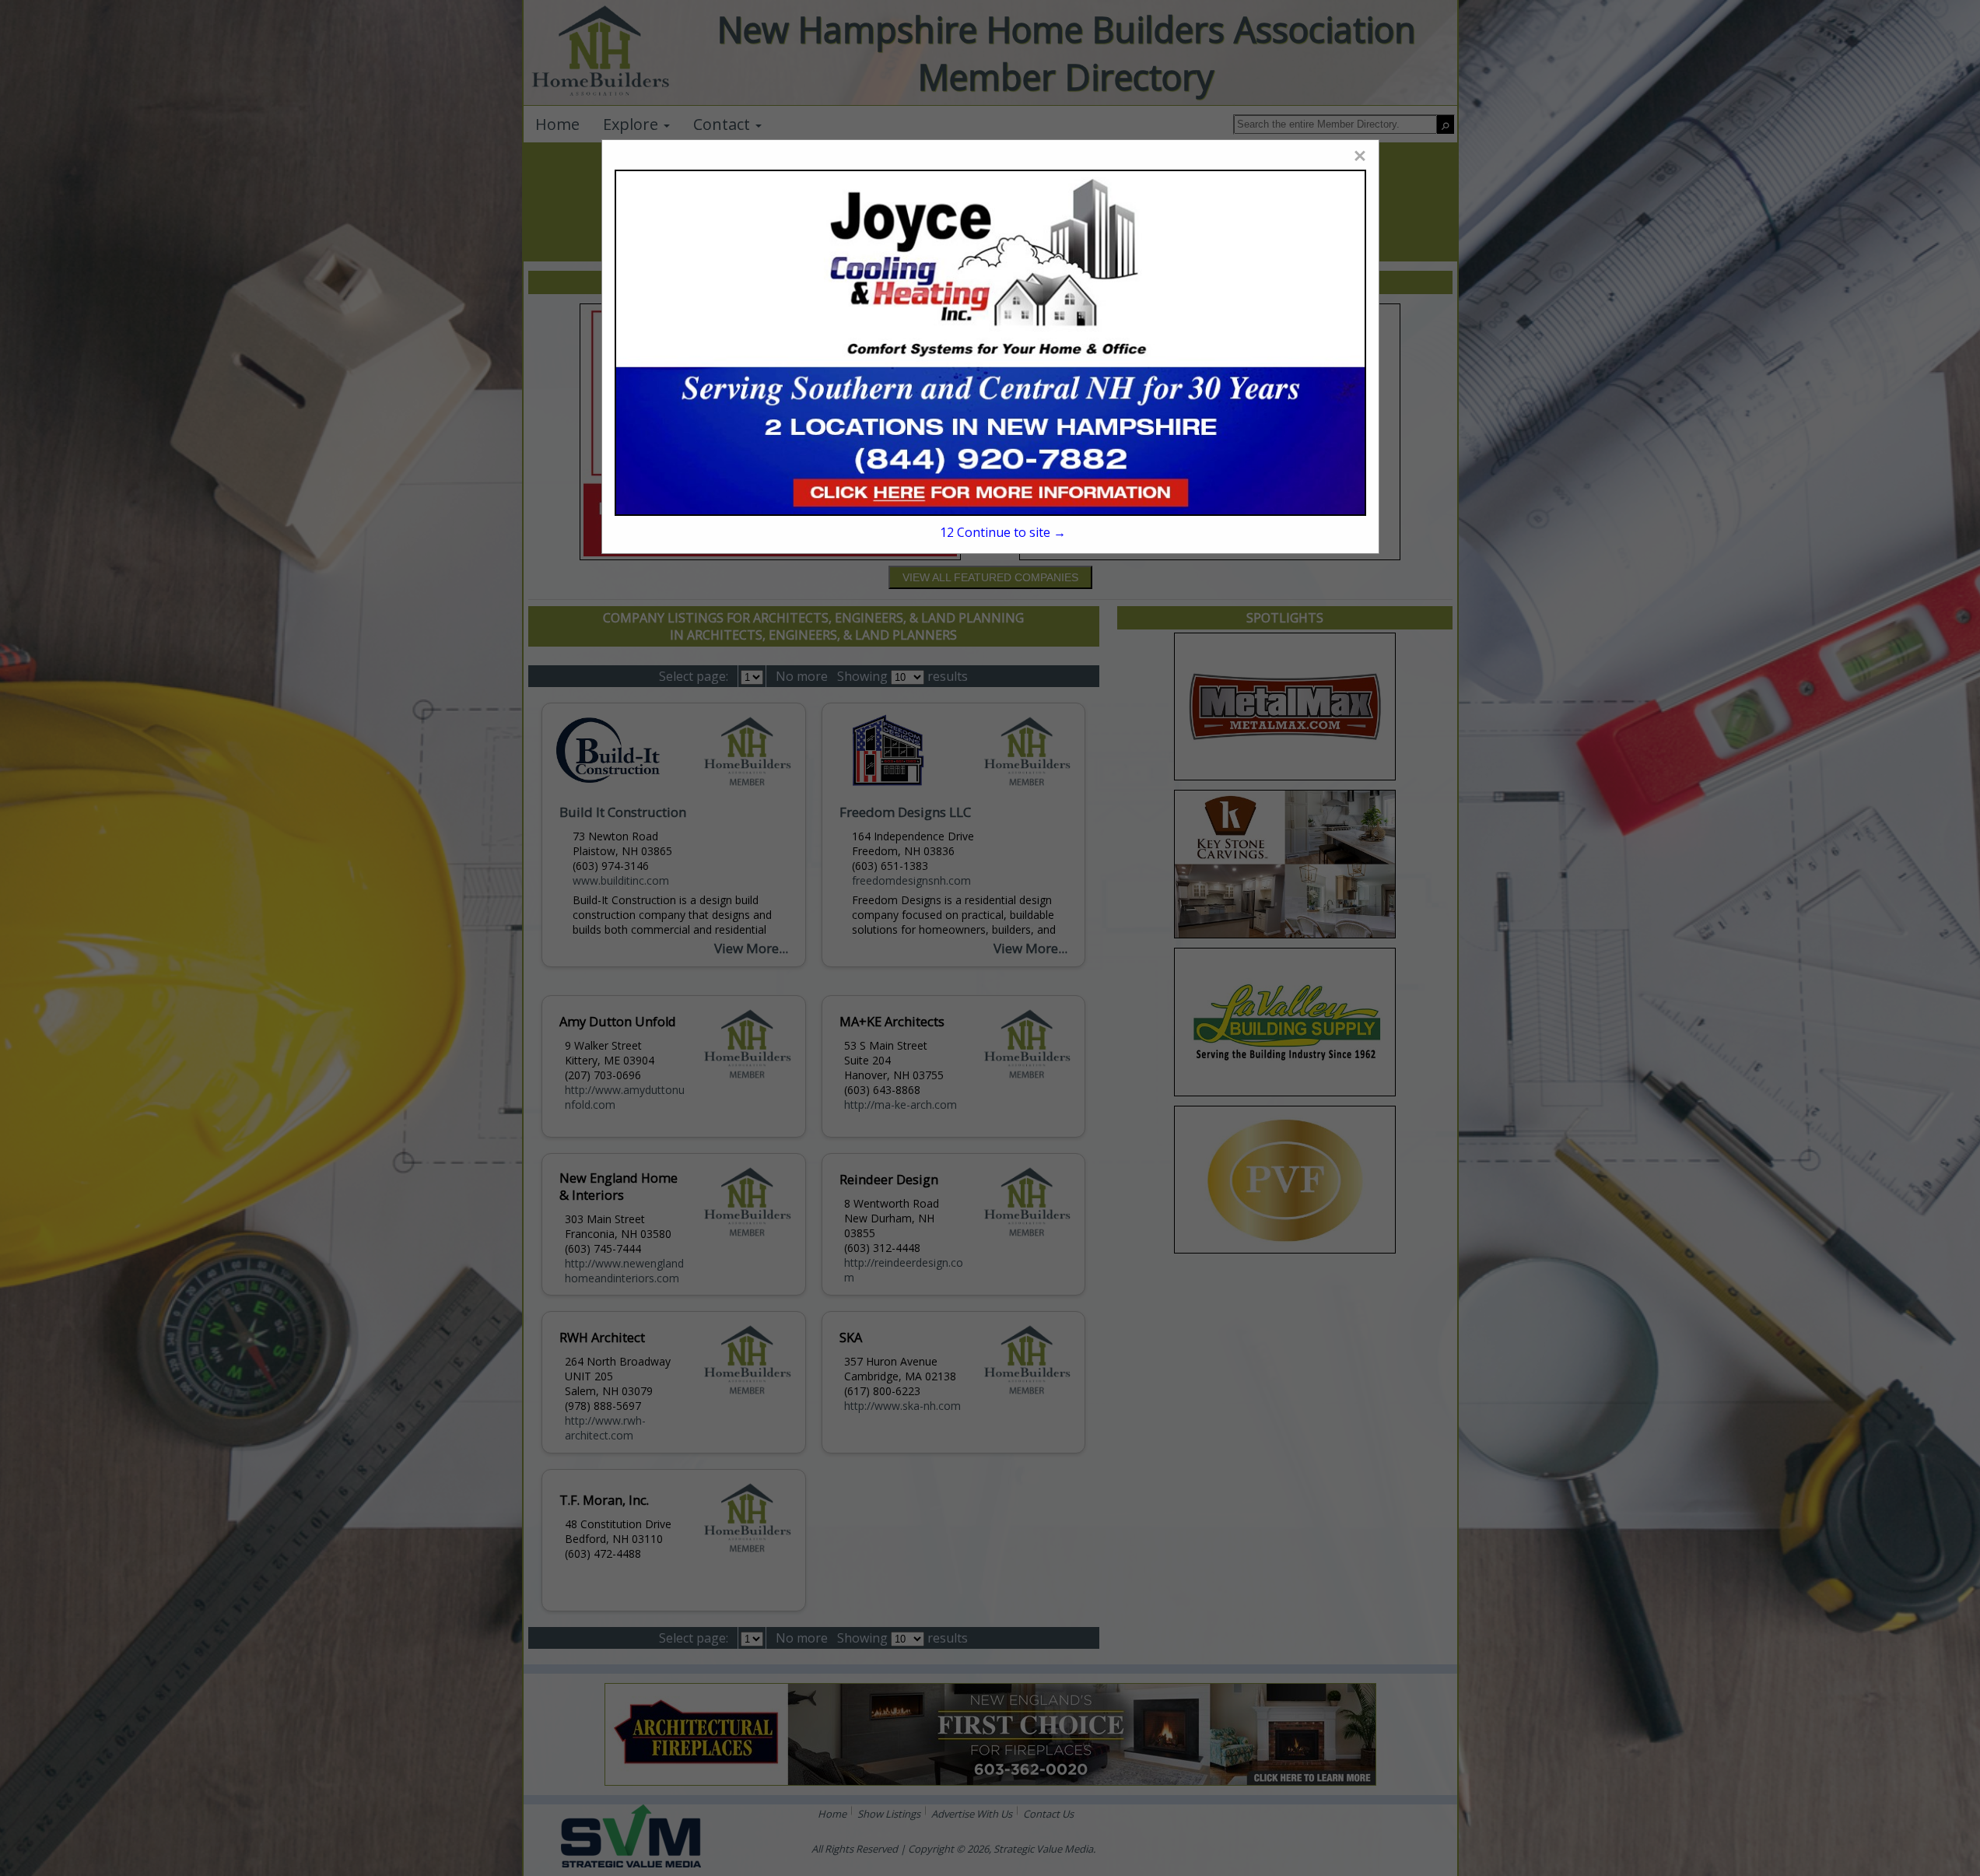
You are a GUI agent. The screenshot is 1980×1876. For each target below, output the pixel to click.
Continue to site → (1002, 532)
